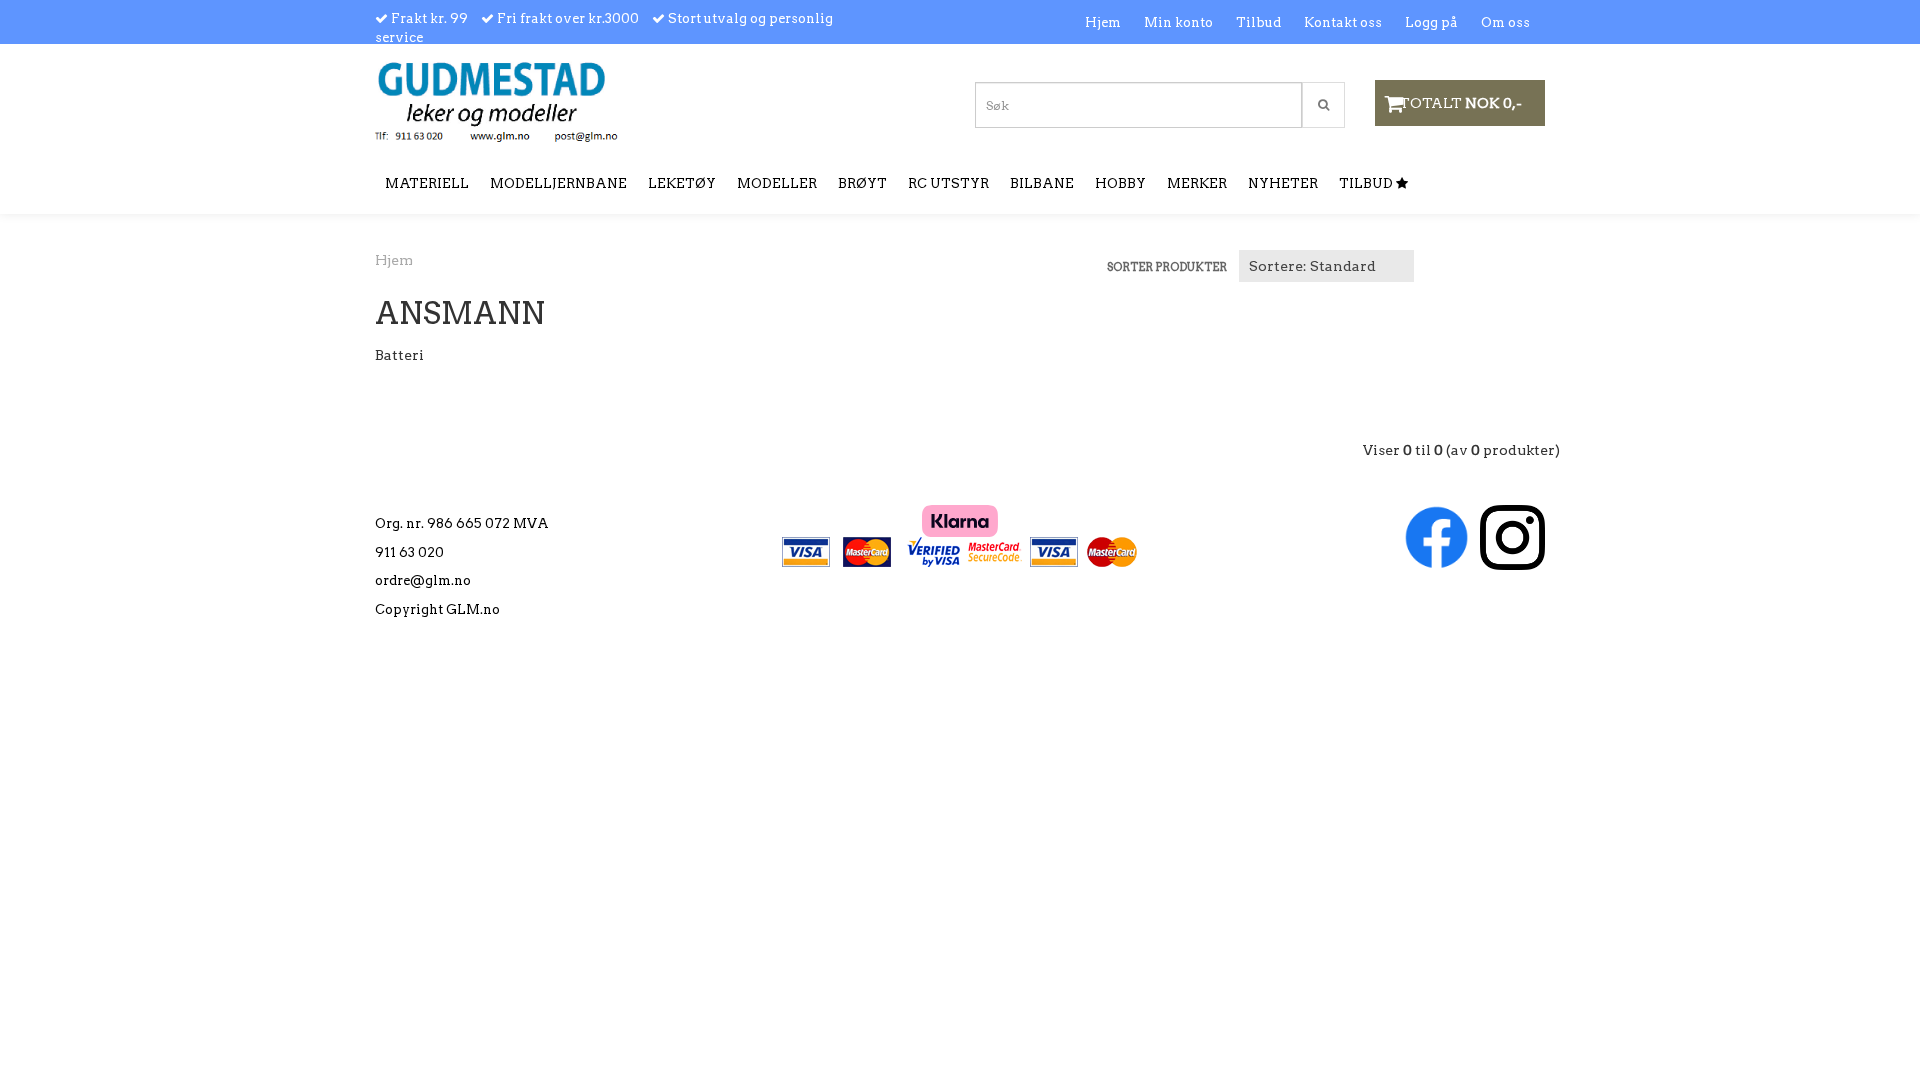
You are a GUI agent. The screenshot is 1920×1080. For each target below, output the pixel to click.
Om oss (1505, 22)
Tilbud (1258, 22)
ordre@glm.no (423, 580)
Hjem (1103, 22)
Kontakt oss (1343, 22)
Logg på (1431, 22)
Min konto (1178, 22)
